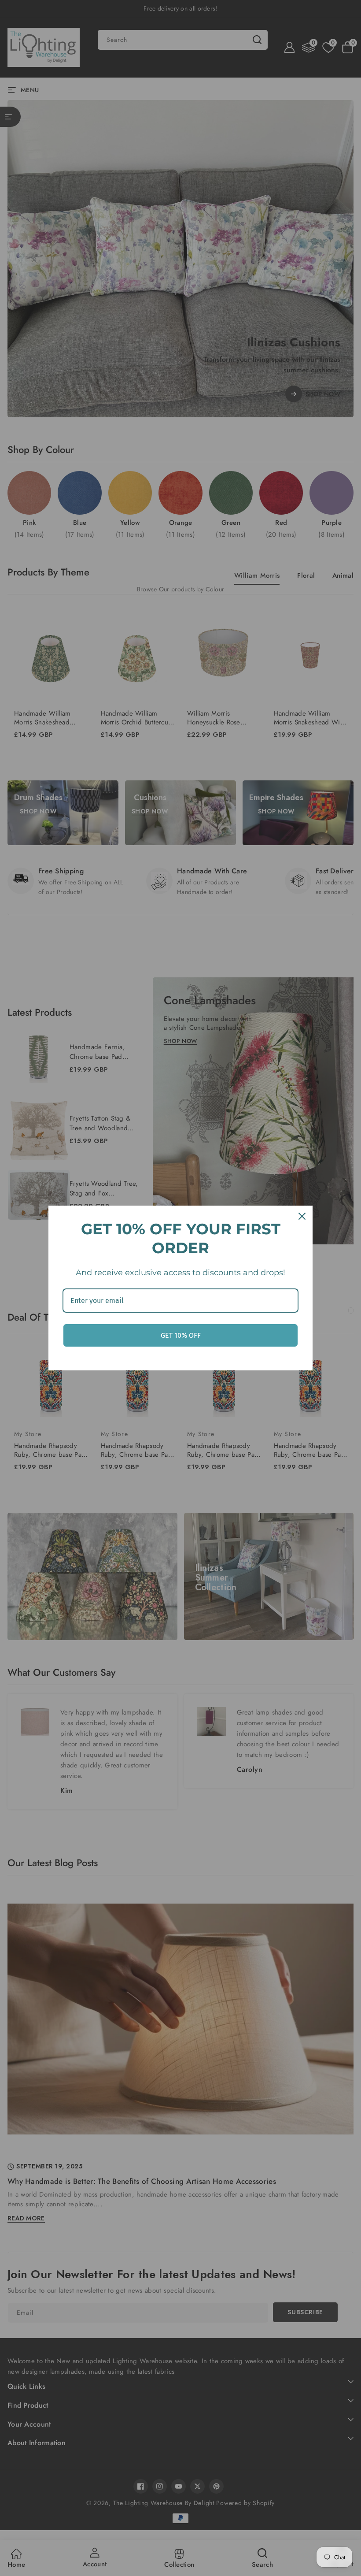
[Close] (302, 1216)
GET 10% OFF (181, 1335)
